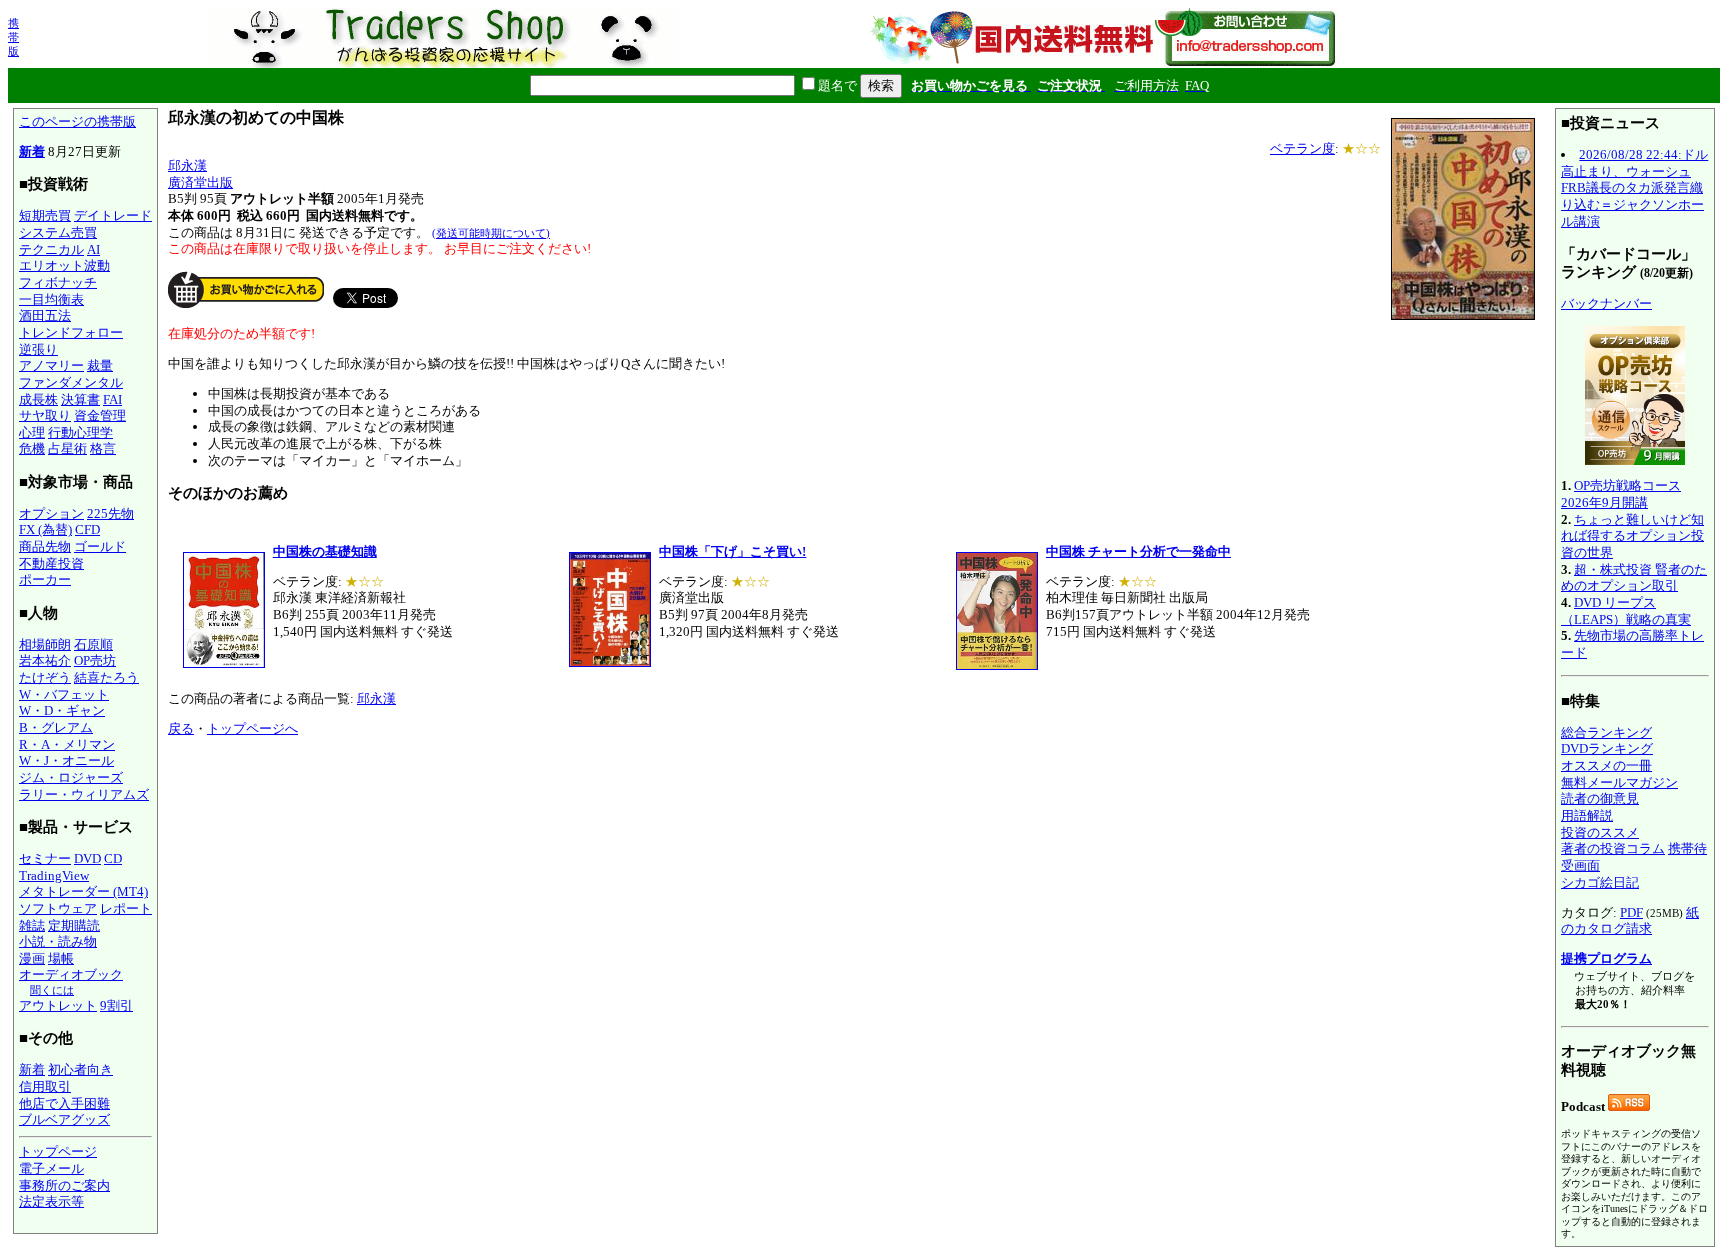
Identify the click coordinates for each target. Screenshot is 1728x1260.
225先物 (110, 513)
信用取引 (45, 1086)
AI (93, 249)
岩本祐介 (45, 660)
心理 (32, 432)
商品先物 (45, 546)
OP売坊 (95, 660)
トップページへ (252, 728)
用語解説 (1587, 815)
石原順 (93, 644)
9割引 (116, 1005)
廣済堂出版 (200, 182)
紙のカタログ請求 (1630, 921)
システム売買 (58, 232)
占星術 (67, 448)
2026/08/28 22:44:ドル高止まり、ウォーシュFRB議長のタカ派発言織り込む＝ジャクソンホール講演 (1634, 188)
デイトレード (113, 215)
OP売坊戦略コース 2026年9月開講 (1621, 494)
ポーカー (45, 579)
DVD (87, 858)
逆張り (38, 349)
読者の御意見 (1600, 798)
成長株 (38, 399)
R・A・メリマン (67, 744)
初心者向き (80, 1069)
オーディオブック (71, 974)
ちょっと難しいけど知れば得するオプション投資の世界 (1632, 536)
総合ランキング (1606, 732)
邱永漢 (187, 165)
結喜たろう (106, 677)
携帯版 (13, 37)
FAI (112, 399)
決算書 (80, 399)
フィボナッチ (58, 282)
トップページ (58, 1151)
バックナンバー (1606, 303)
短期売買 (45, 215)
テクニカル (51, 249)
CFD (87, 529)
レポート (126, 908)
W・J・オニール (66, 760)
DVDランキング (1607, 748)
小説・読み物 (58, 941)
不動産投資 (51, 563)
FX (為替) (45, 529)
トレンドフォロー (71, 332)
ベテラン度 (1302, 148)
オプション (51, 513)
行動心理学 (80, 432)
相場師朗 (45, 644)
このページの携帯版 (77, 121)
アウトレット (58, 1005)
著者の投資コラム (1613, 848)
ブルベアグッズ (64, 1119)
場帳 (61, 958)
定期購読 (74, 925)
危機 (32, 448)
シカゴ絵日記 (1600, 882)
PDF (1631, 912)
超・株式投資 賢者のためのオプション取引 (1634, 578)
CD (113, 858)
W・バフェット (64, 694)
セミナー (45, 858)
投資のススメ (1600, 832)
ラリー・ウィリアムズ (84, 794)
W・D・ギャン (62, 710)
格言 (103, 448)
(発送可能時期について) (491, 233)
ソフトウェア (58, 908)
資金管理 (100, 415)
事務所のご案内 (64, 1185)
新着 (32, 151)
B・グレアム (56, 727)
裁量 (100, 365)
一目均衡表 (51, 299)
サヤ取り (45, 415)
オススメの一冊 (1606, 765)
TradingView (54, 875)
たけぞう (45, 677)
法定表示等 (51, 1201)
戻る (181, 728)
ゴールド (100, 546)
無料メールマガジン (1619, 782)
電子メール (51, 1168)
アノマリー (51, 365)
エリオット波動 (64, 265)
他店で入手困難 (64, 1103)
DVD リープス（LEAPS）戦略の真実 (1626, 611)
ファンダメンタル (71, 382)
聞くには (52, 990)
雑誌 (32, 925)
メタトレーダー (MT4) (83, 891)
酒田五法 (45, 315)
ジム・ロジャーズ (71, 777)
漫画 (32, 958)
